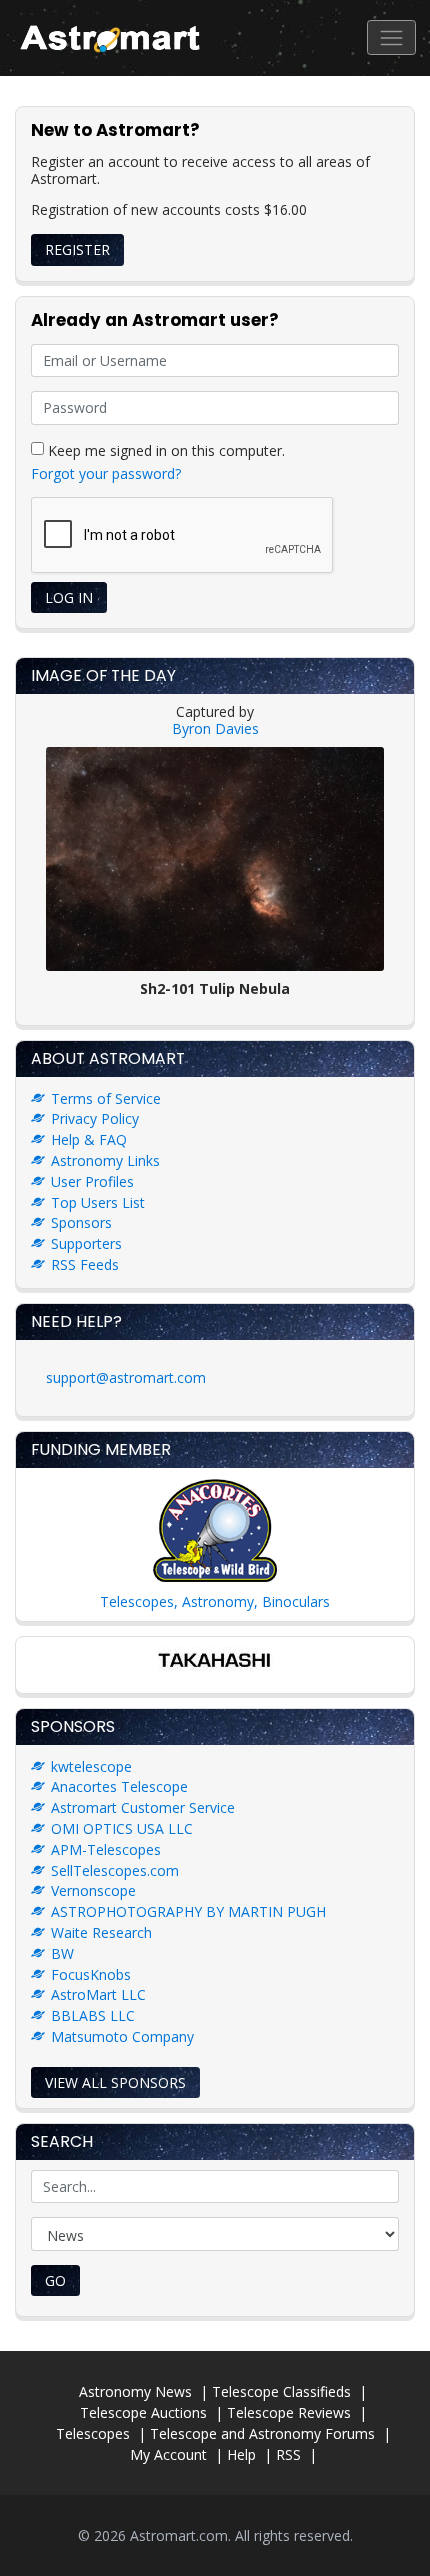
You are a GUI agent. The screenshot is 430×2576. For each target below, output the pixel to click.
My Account (168, 2454)
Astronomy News (135, 2391)
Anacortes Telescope (119, 1786)
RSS (288, 2454)
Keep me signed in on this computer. (164, 449)
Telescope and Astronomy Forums (262, 2433)
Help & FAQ (89, 1139)
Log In (69, 597)
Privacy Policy (95, 1118)
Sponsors (81, 1222)
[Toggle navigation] (391, 37)
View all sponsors (115, 2082)
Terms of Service (106, 1098)
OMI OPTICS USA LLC (122, 1828)
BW (62, 1953)
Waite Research (101, 1932)
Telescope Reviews (289, 2412)
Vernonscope (93, 1890)
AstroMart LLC (98, 1994)
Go (55, 2280)
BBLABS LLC (93, 2015)
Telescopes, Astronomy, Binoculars (215, 1601)
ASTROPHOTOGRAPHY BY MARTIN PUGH (188, 1911)
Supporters (86, 1243)
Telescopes (93, 2433)
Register (77, 249)
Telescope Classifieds (281, 2391)
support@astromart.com (126, 1377)
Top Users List (98, 1202)
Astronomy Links (105, 1160)
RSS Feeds (85, 1264)
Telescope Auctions (143, 2412)
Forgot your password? (106, 473)
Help (241, 2454)
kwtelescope (91, 1766)
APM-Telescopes (106, 1849)
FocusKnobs (91, 1974)
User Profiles (92, 1181)
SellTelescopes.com (115, 1870)
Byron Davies (215, 728)
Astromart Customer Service (143, 1807)
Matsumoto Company (122, 2036)
